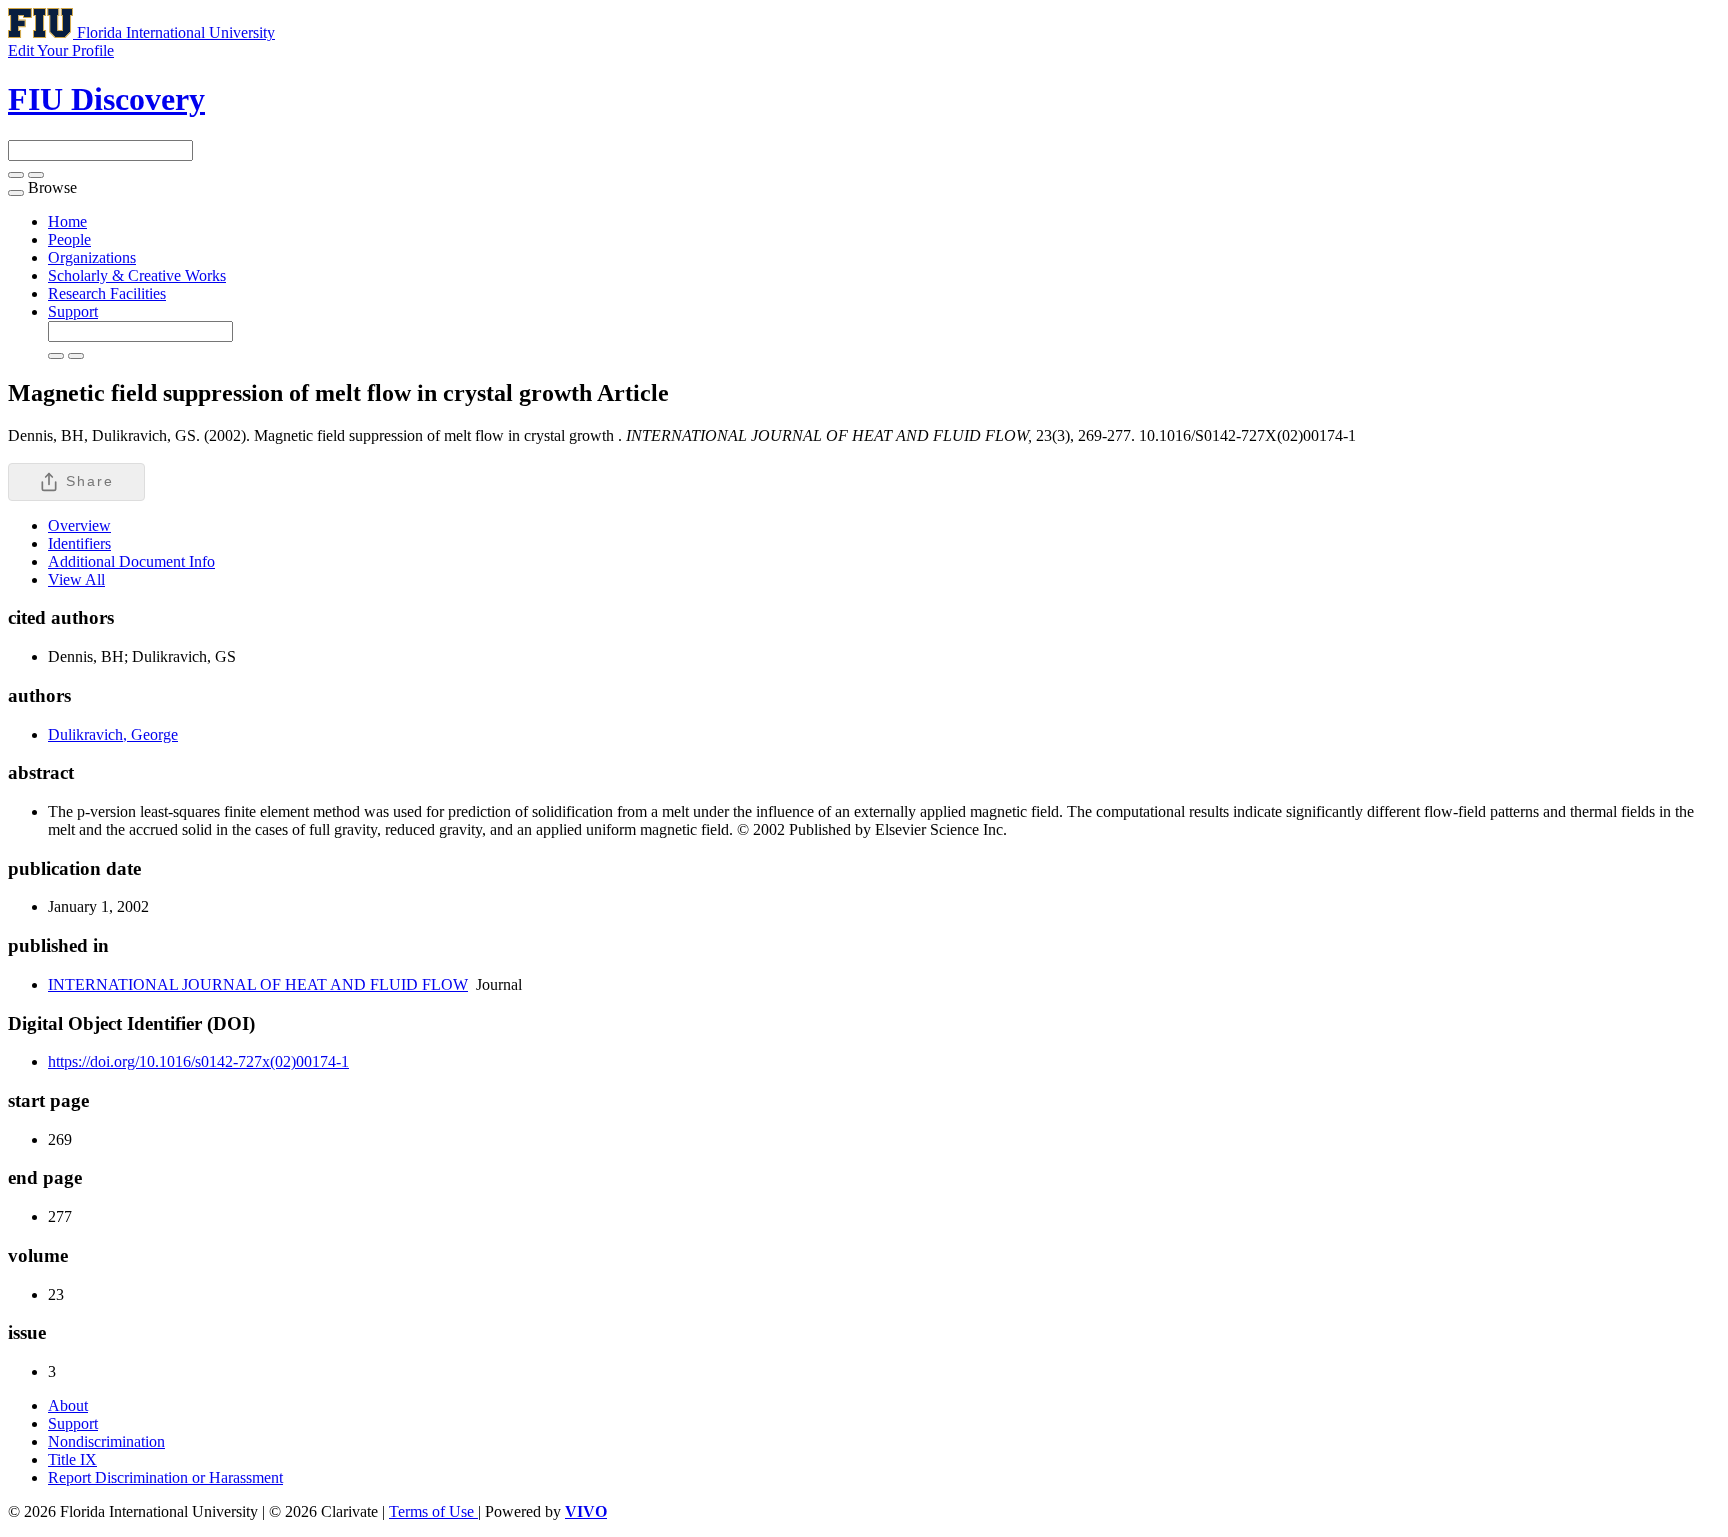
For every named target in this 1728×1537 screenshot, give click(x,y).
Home (67, 221)
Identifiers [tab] (79, 543)
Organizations (92, 257)
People (69, 239)
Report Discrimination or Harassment (165, 1477)
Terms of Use (433, 1511)
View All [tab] (76, 579)
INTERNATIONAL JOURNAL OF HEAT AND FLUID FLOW (258, 984)
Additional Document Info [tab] (131, 561)
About (68, 1405)
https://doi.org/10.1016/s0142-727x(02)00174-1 (198, 1061)
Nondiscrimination (106, 1441)
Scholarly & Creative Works (137, 275)
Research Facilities (107, 293)
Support (73, 311)
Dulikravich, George (113, 734)
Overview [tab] (79, 525)
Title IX (72, 1459)
